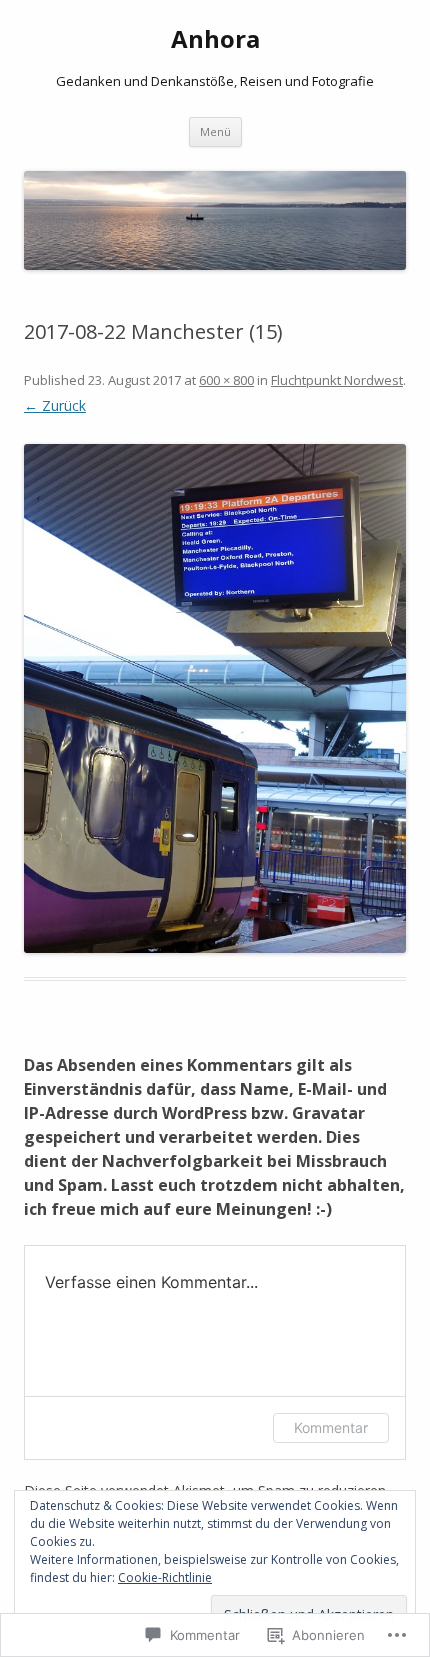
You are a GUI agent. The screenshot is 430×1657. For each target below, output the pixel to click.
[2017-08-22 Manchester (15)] (215, 698)
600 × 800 (226, 380)
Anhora (215, 39)
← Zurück (55, 405)
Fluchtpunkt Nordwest (337, 380)
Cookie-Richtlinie (165, 1577)
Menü (215, 131)
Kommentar (331, 1427)
